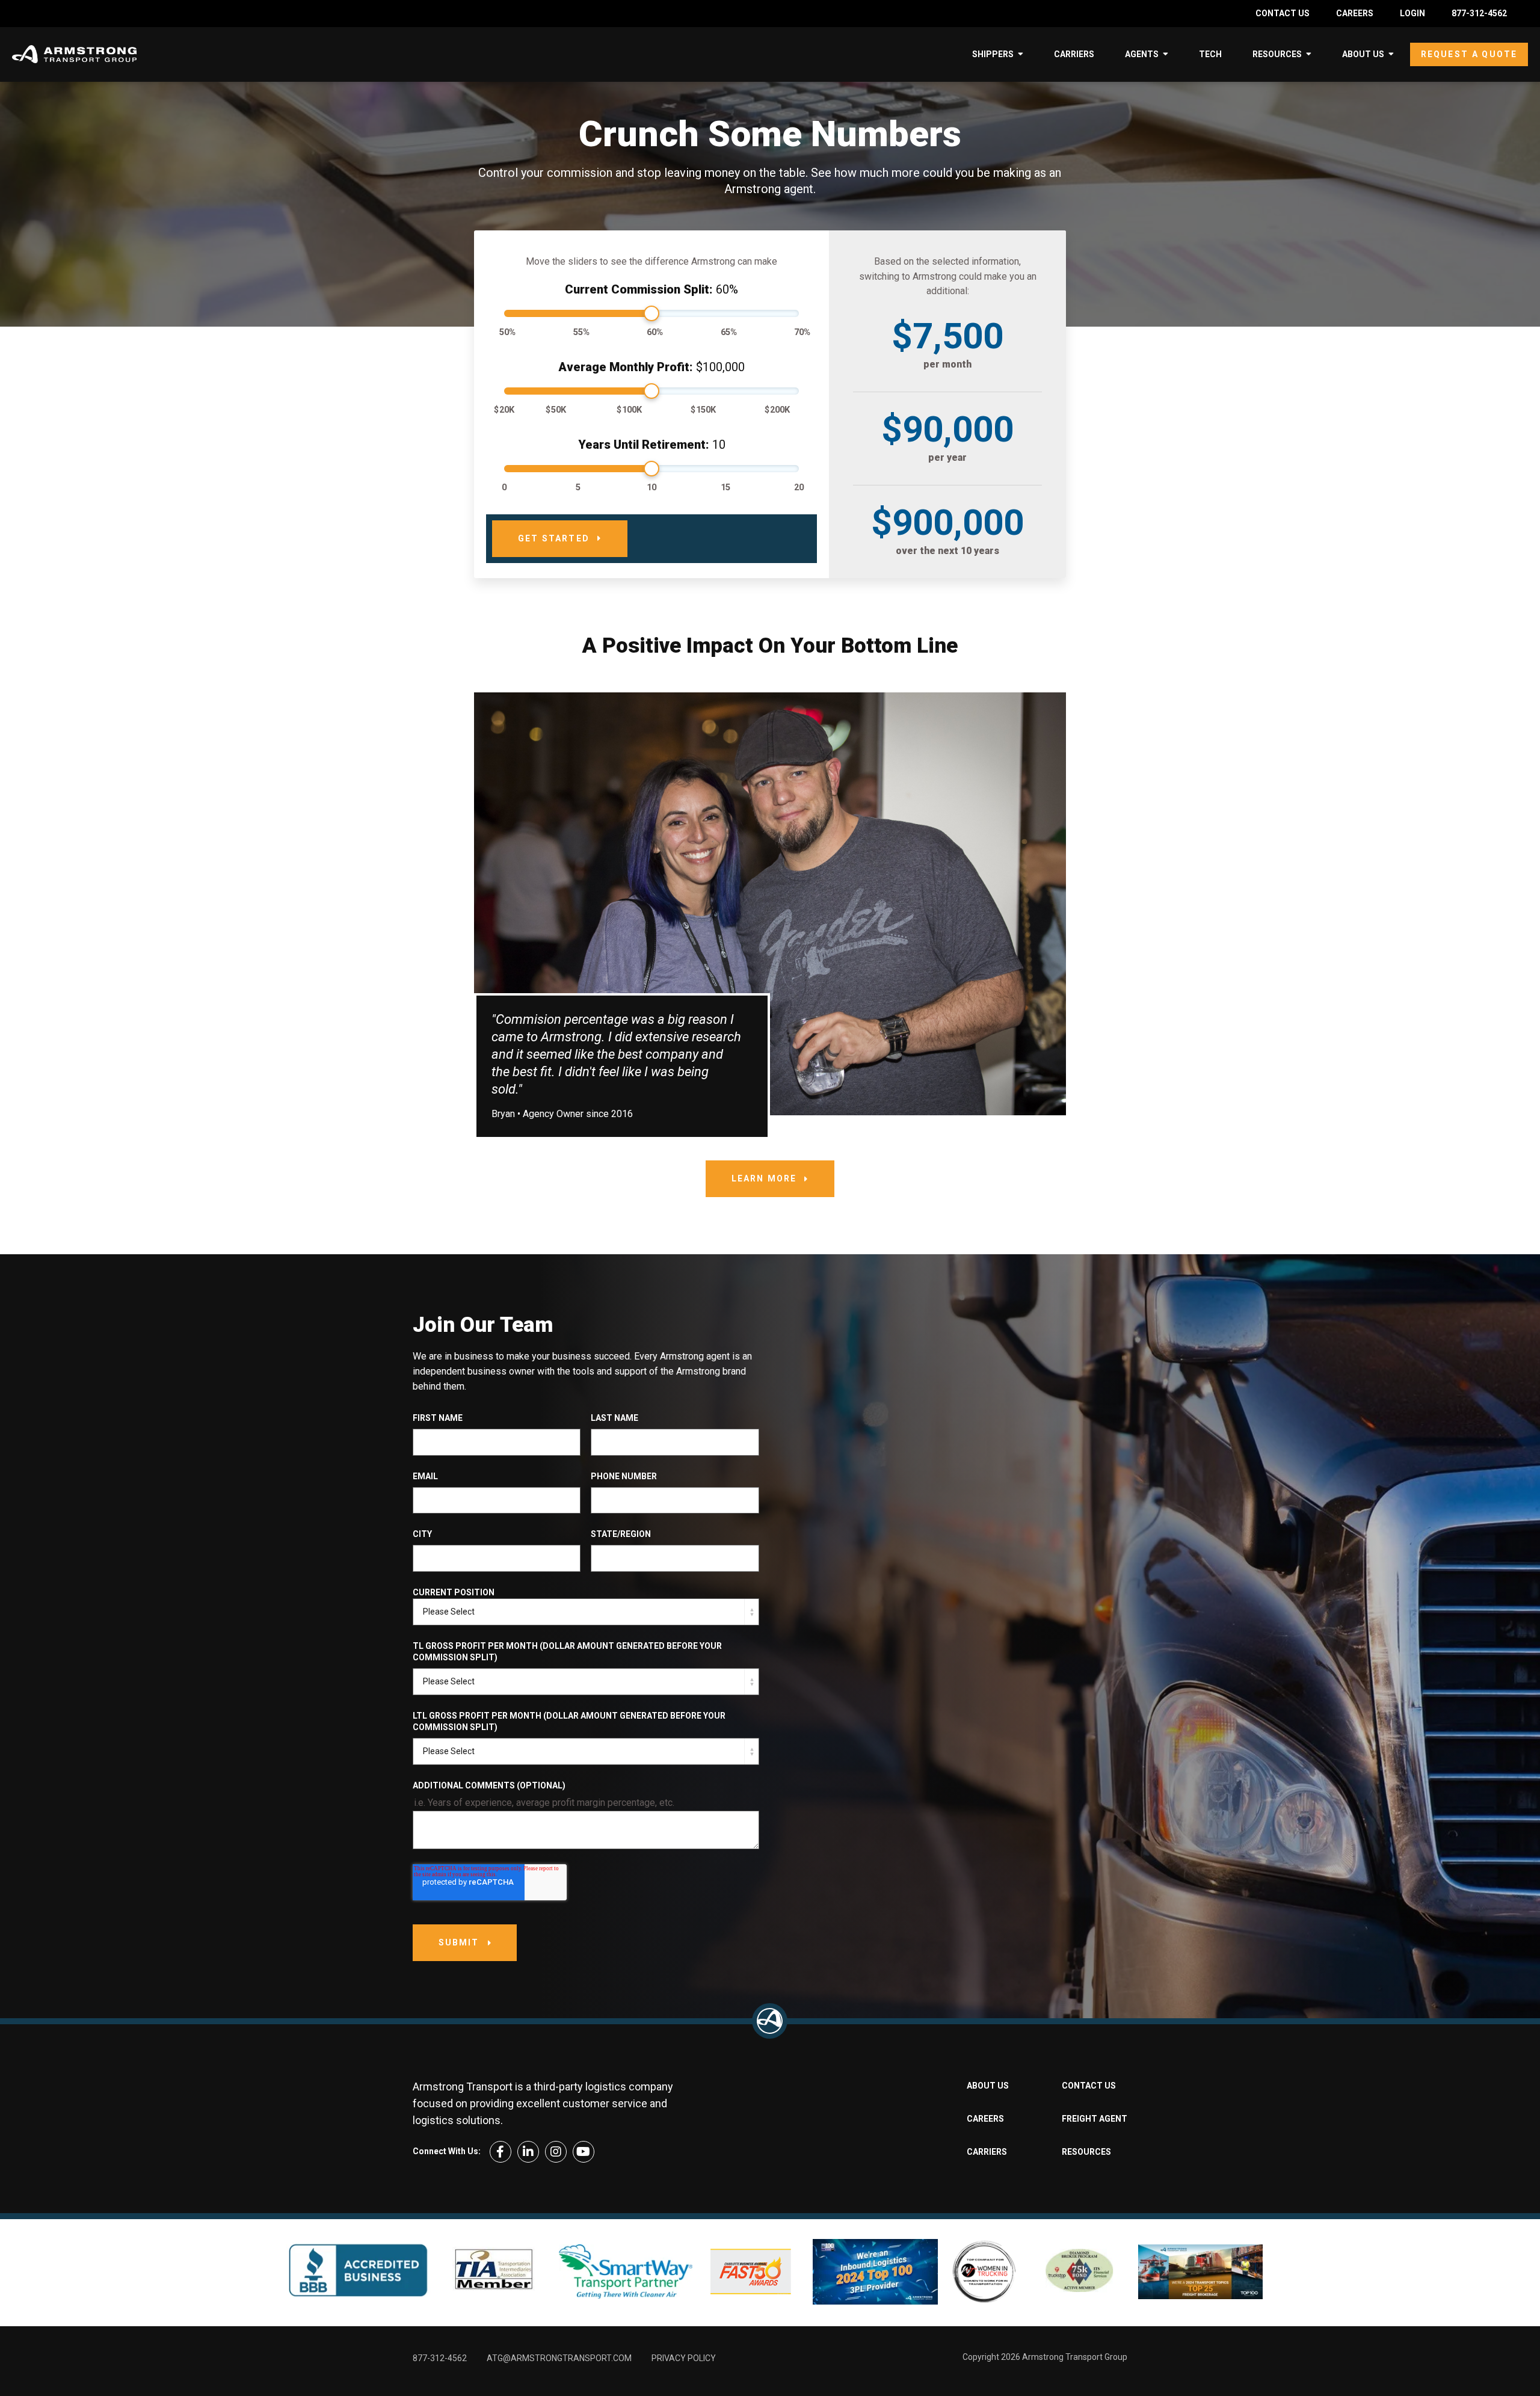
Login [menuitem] (1412, 13)
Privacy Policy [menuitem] (684, 2358)
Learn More (764, 1178)
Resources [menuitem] (1277, 54)
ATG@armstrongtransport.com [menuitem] (559, 2358)
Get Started (554, 538)
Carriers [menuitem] (1074, 54)
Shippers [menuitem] (993, 54)
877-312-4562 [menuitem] (1479, 13)
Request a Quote (1469, 54)
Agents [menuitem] (1142, 54)
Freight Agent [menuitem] (1095, 2119)
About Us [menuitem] (1363, 54)
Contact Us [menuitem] (1283, 13)
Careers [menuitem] (1355, 13)
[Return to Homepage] (770, 2021)
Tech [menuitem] (1210, 54)
